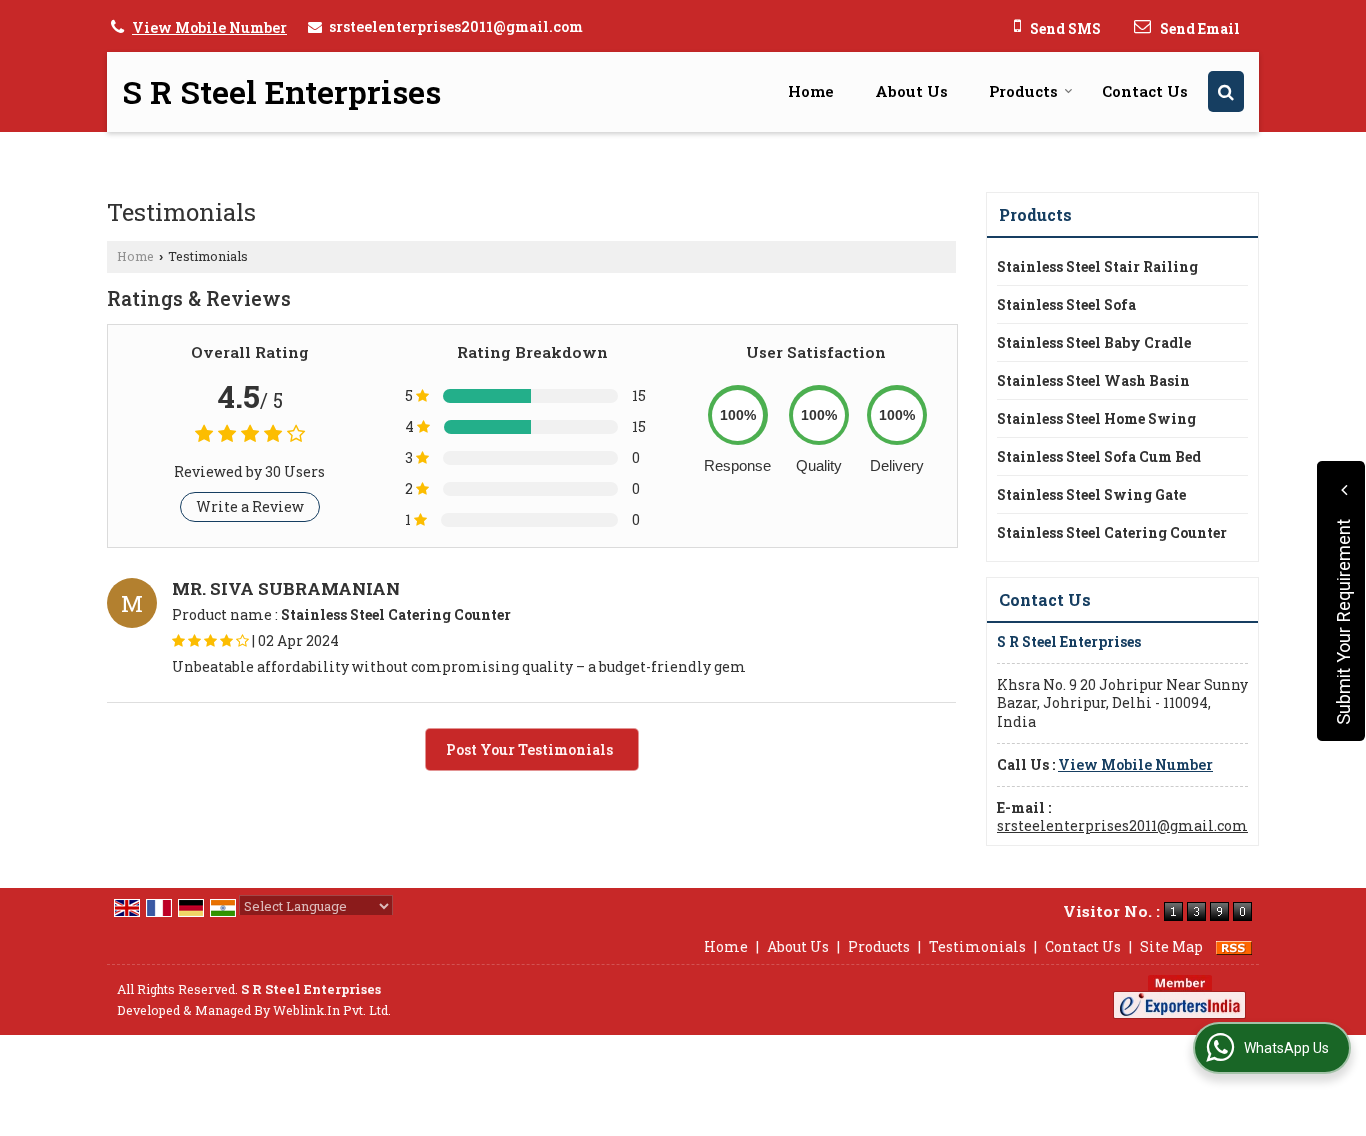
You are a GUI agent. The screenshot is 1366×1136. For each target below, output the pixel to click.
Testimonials (977, 946)
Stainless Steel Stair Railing (1097, 266)
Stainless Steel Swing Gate (1091, 494)
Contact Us (1145, 91)
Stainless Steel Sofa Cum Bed (1099, 456)
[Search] (1226, 91)
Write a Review (250, 506)
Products (1023, 91)
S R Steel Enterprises (281, 92)
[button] (209, 27)
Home (811, 91)
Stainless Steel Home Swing (1096, 418)
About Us (911, 91)
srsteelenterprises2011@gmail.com (456, 26)
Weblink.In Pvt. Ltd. (332, 1010)
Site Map (1171, 946)
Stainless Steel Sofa (1066, 304)
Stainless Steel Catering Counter (1112, 532)
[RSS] (1234, 946)
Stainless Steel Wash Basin (1093, 380)
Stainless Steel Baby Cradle (1094, 342)
